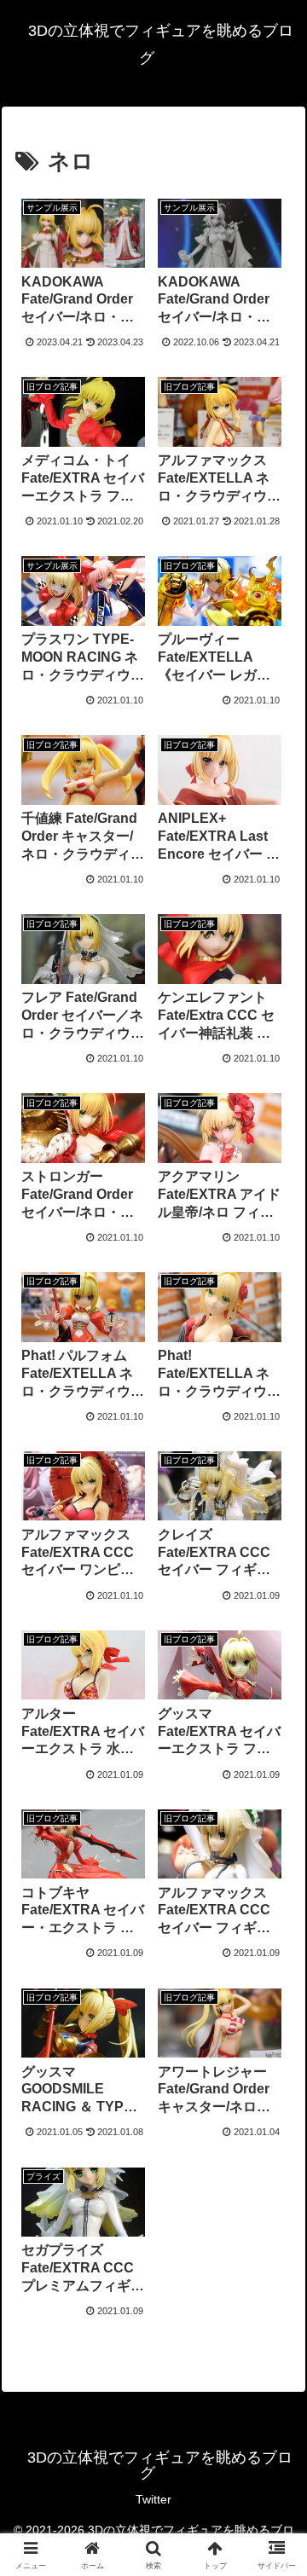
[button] (274, 2212)
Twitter (153, 2499)
